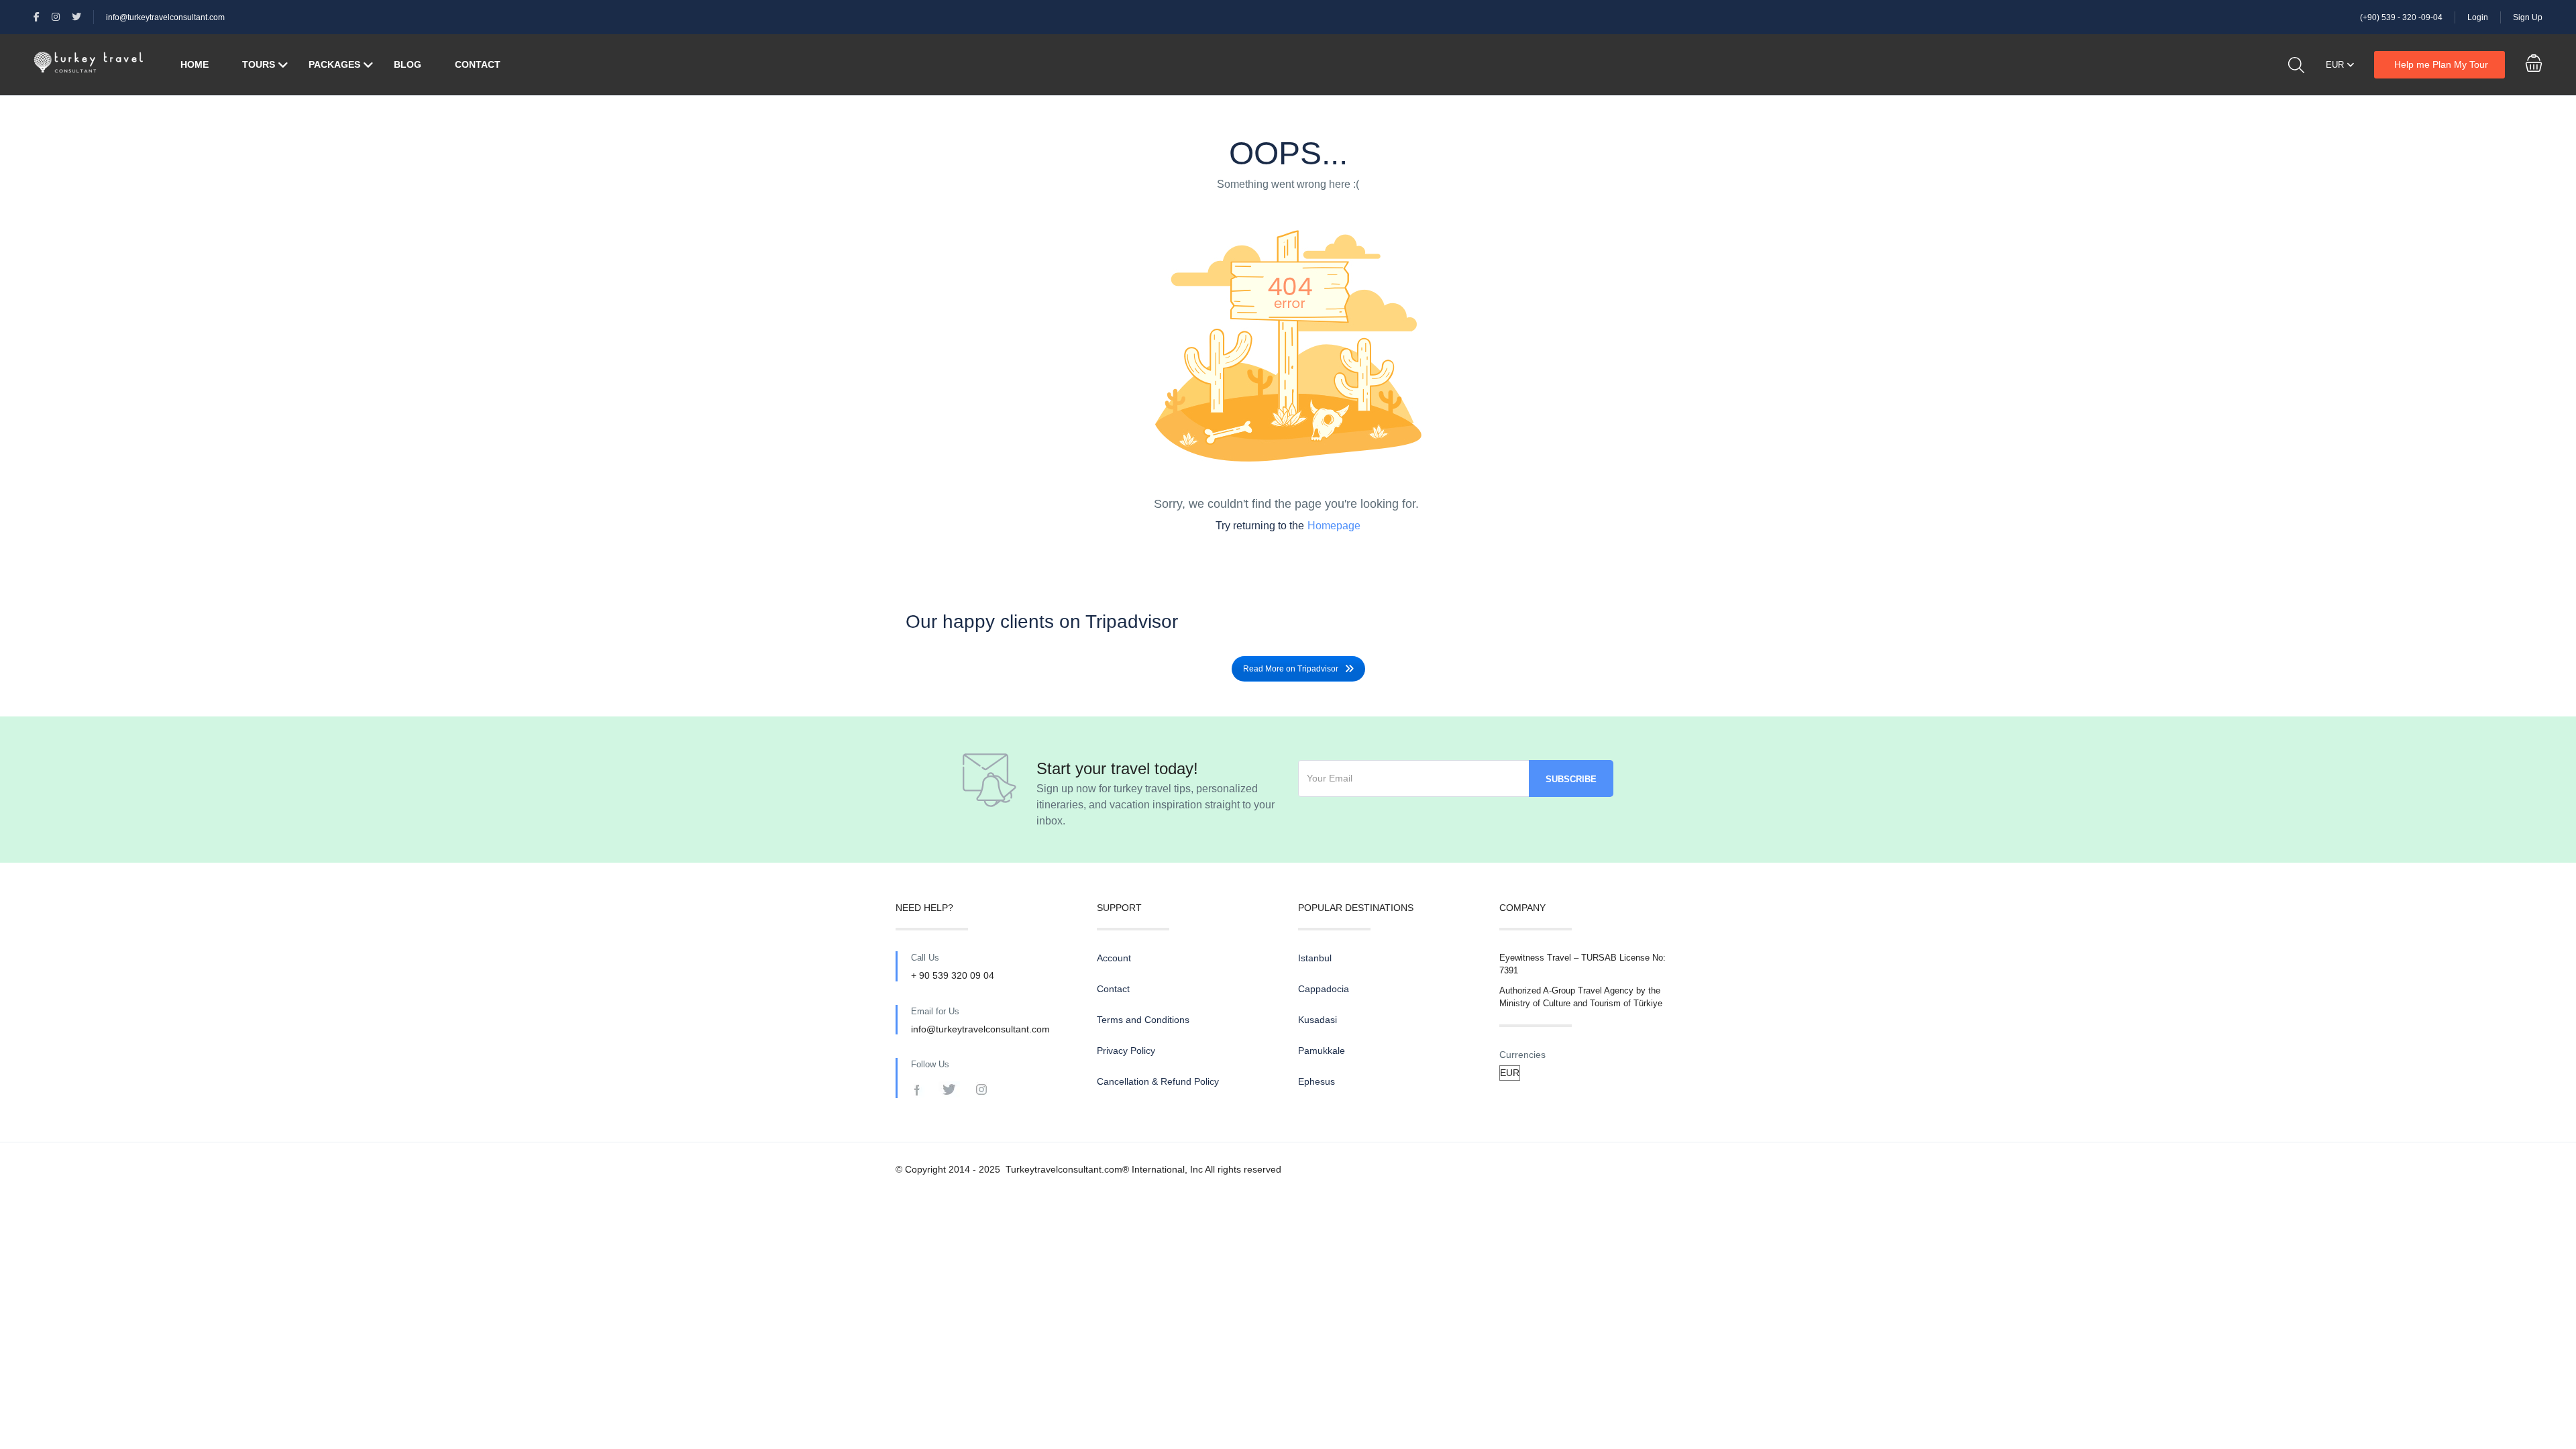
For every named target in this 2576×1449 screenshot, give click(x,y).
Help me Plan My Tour (2441, 64)
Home (195, 64)
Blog (408, 64)
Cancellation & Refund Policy (1158, 1081)
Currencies (1522, 1055)
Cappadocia (1324, 989)
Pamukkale (1322, 1051)
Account (1114, 958)
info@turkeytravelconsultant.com (165, 17)
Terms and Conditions (1143, 1020)
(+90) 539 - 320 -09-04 (2401, 17)
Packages (334, 64)
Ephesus (1317, 1081)
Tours (259, 64)
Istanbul (1315, 958)
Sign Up (2528, 17)
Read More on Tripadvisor (1291, 669)
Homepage (1334, 526)
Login (2478, 17)
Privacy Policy (1126, 1051)
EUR (2336, 65)
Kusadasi (1318, 1020)
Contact (478, 64)
